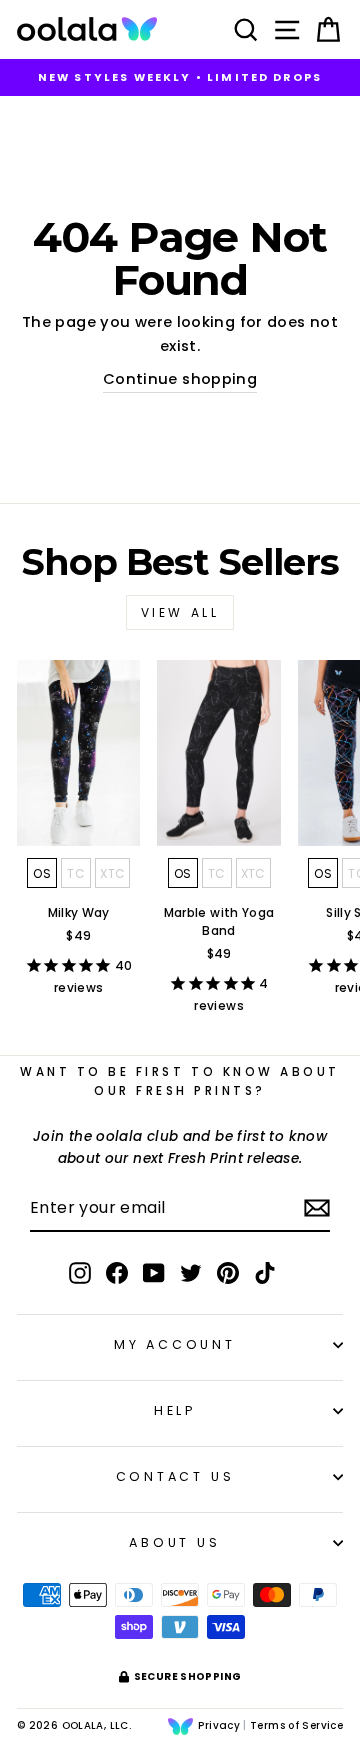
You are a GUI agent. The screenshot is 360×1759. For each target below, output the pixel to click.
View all (180, 612)
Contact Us (175, 1476)
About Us (174, 1542)
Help (175, 1410)
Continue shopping (180, 379)
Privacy (219, 1725)
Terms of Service (296, 1725)
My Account (175, 1344)
